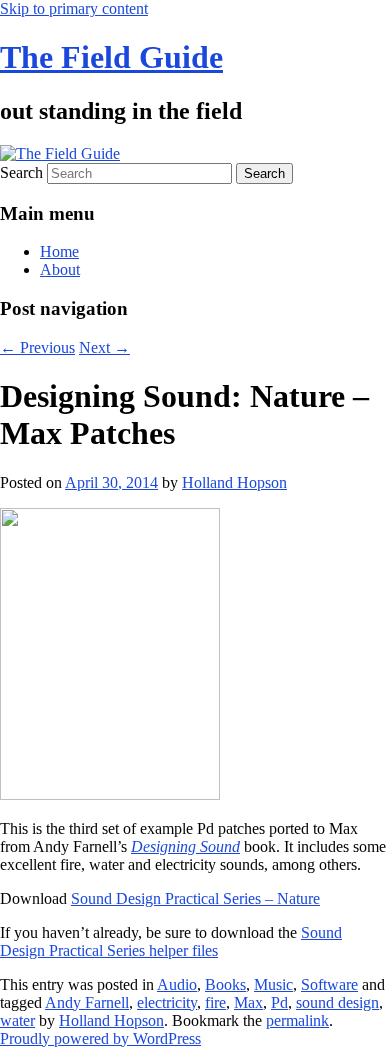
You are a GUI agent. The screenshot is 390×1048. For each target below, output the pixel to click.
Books (225, 984)
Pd (279, 1002)
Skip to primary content (74, 8)
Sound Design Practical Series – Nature (195, 898)
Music (273, 984)
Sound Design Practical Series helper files (171, 941)
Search (21, 172)
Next (104, 347)
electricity (167, 1002)
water (17, 1020)
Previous (37, 347)
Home (59, 251)
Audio (177, 984)
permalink (297, 1020)
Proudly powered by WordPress (100, 1038)
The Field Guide (111, 57)
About (60, 269)
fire (215, 1002)
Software (329, 984)
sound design (337, 1002)
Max (248, 1002)
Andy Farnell (87, 1002)
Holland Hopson (234, 482)
